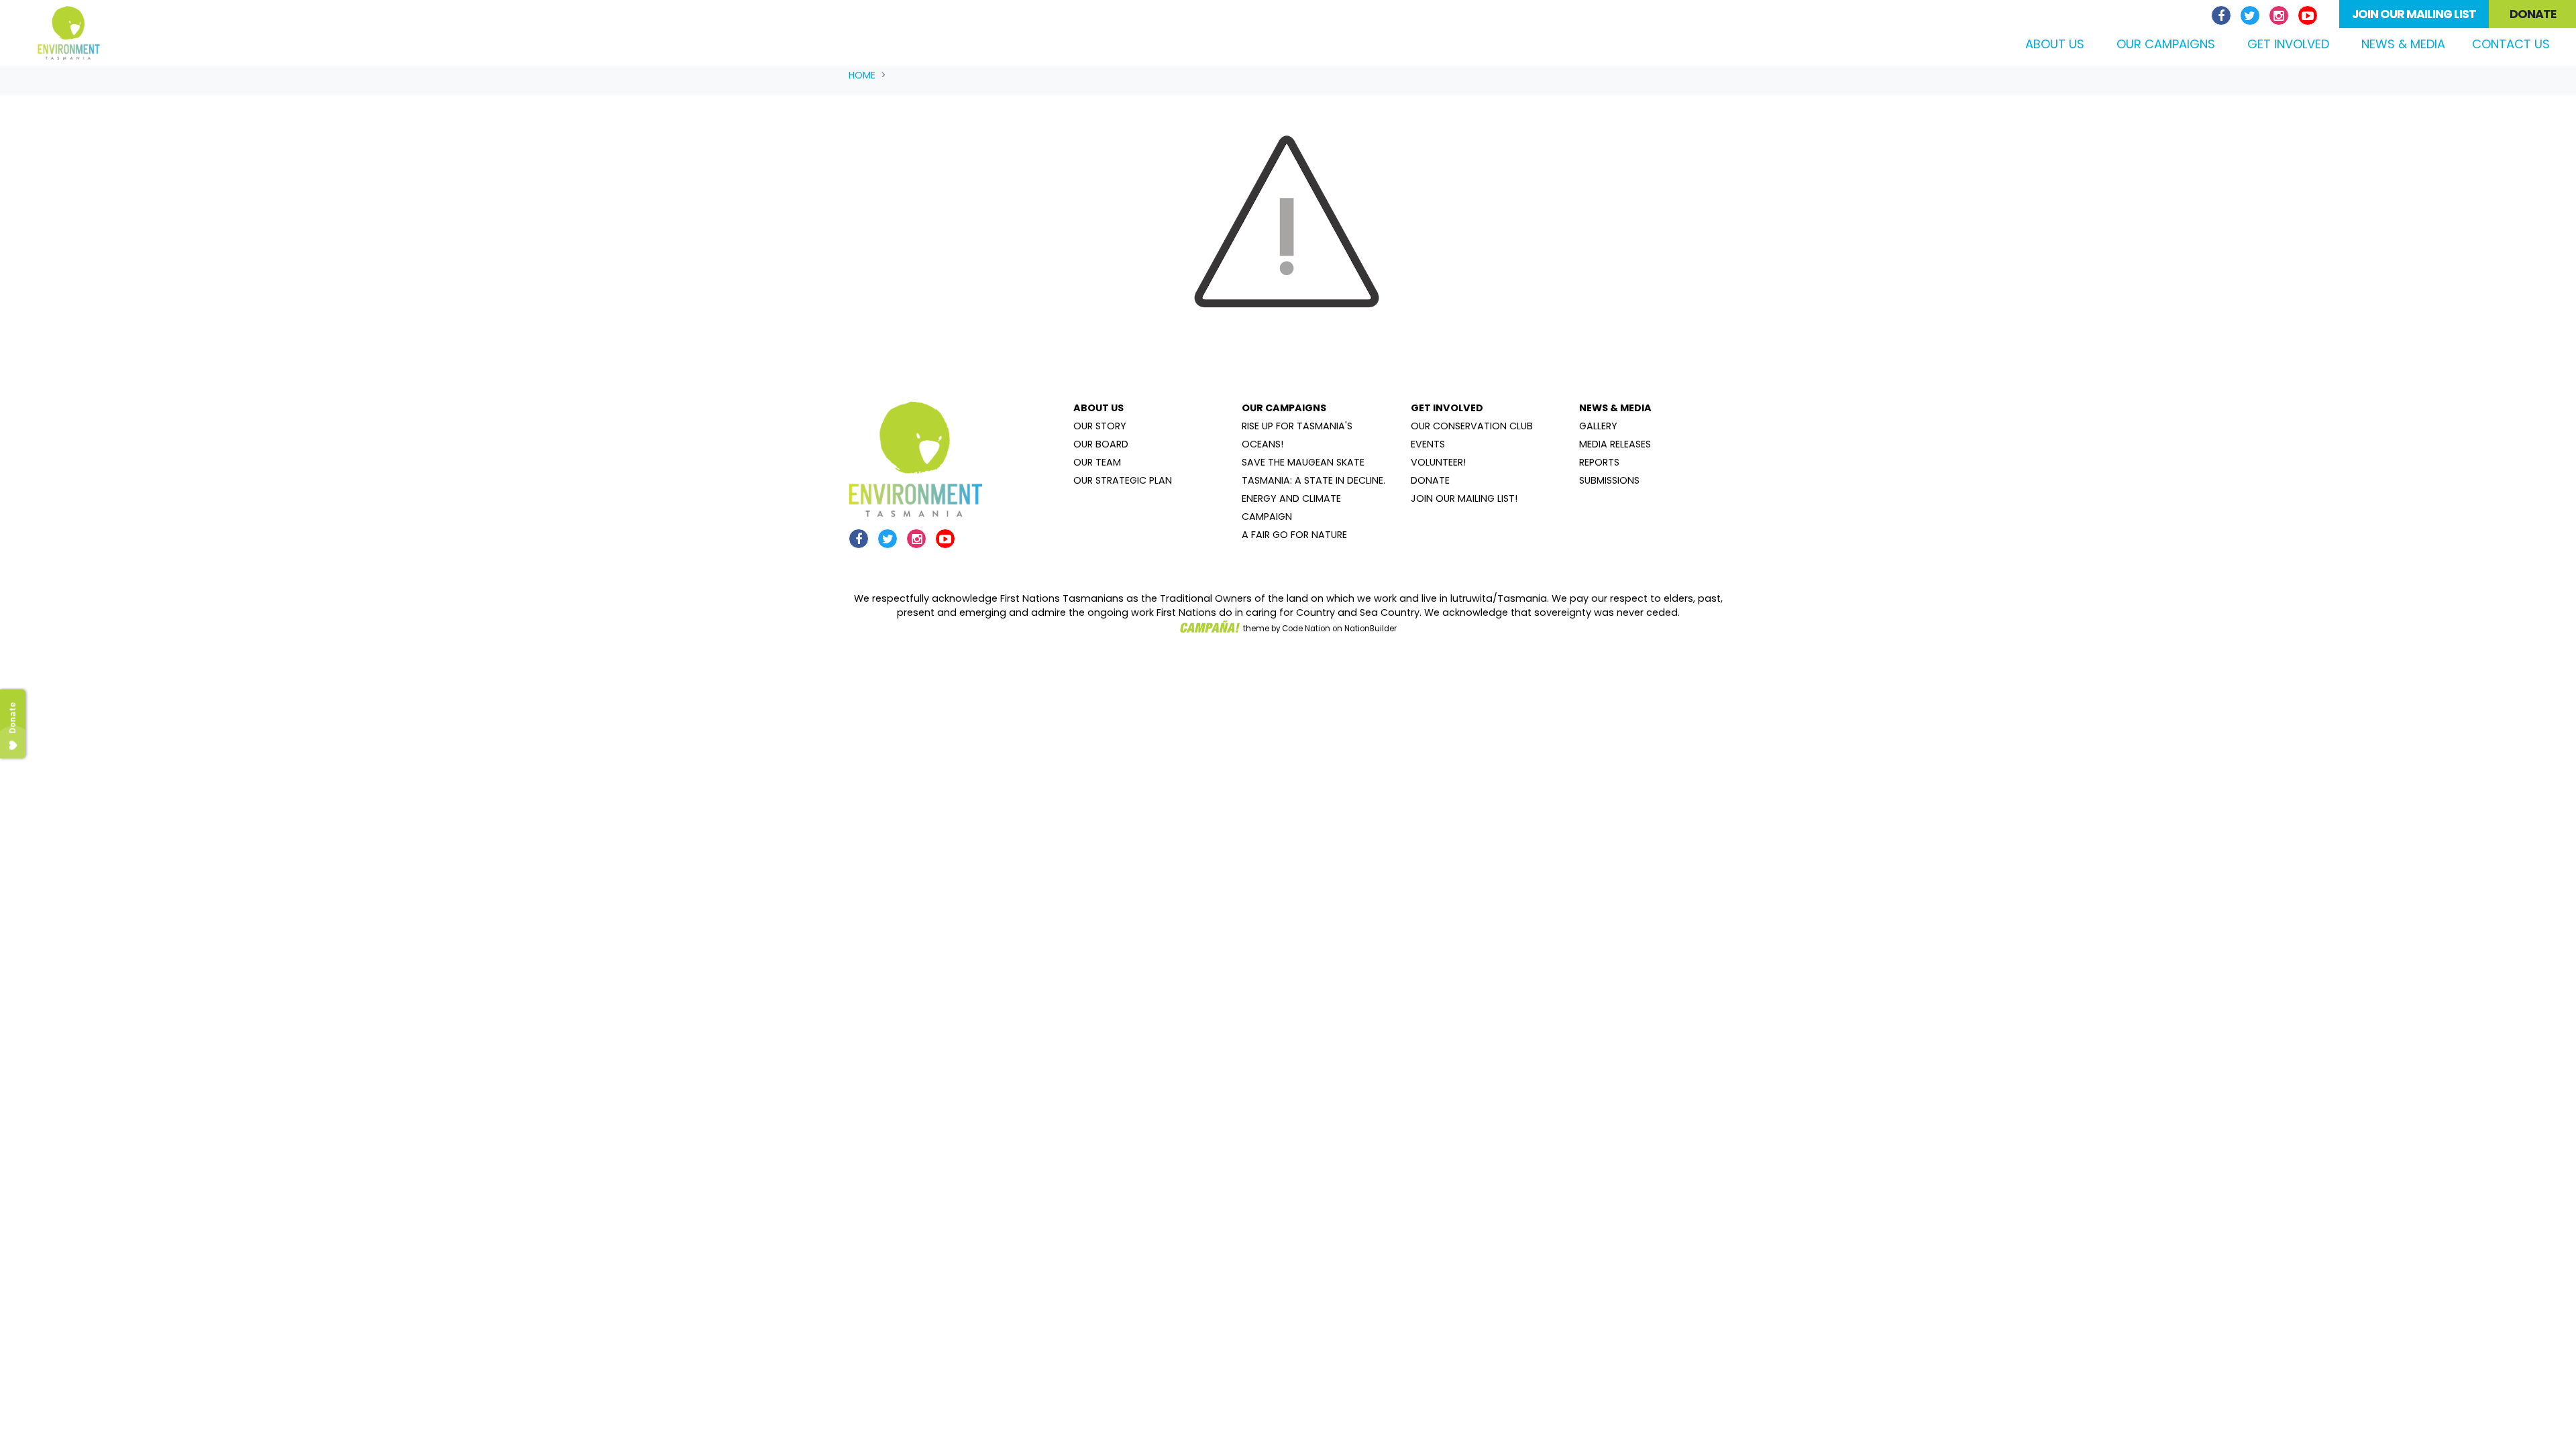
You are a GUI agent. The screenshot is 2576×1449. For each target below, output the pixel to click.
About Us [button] (2055, 44)
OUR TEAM (1097, 462)
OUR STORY (1100, 426)
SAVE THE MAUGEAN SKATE (1303, 462)
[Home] (69, 33)
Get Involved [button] (2288, 44)
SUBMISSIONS (1609, 480)
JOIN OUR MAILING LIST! (1464, 498)
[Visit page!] (2223, 16)
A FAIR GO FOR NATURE (1294, 535)
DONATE (1430, 480)
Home (862, 75)
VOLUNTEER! (1438, 462)
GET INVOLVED (1447, 408)
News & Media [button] (2403, 44)
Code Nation (1306, 629)
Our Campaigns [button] (2166, 44)
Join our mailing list (2414, 14)
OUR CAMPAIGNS (1284, 408)
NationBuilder (1371, 629)
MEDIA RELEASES (1615, 444)
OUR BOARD (1101, 444)
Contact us (2511, 44)
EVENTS (1428, 444)
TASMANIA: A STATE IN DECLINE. (1313, 480)
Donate (2533, 14)
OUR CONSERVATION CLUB (1472, 426)
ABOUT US (1098, 408)
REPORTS (1599, 462)
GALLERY (1598, 426)
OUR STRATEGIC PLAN (1123, 480)
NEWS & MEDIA (1615, 408)
